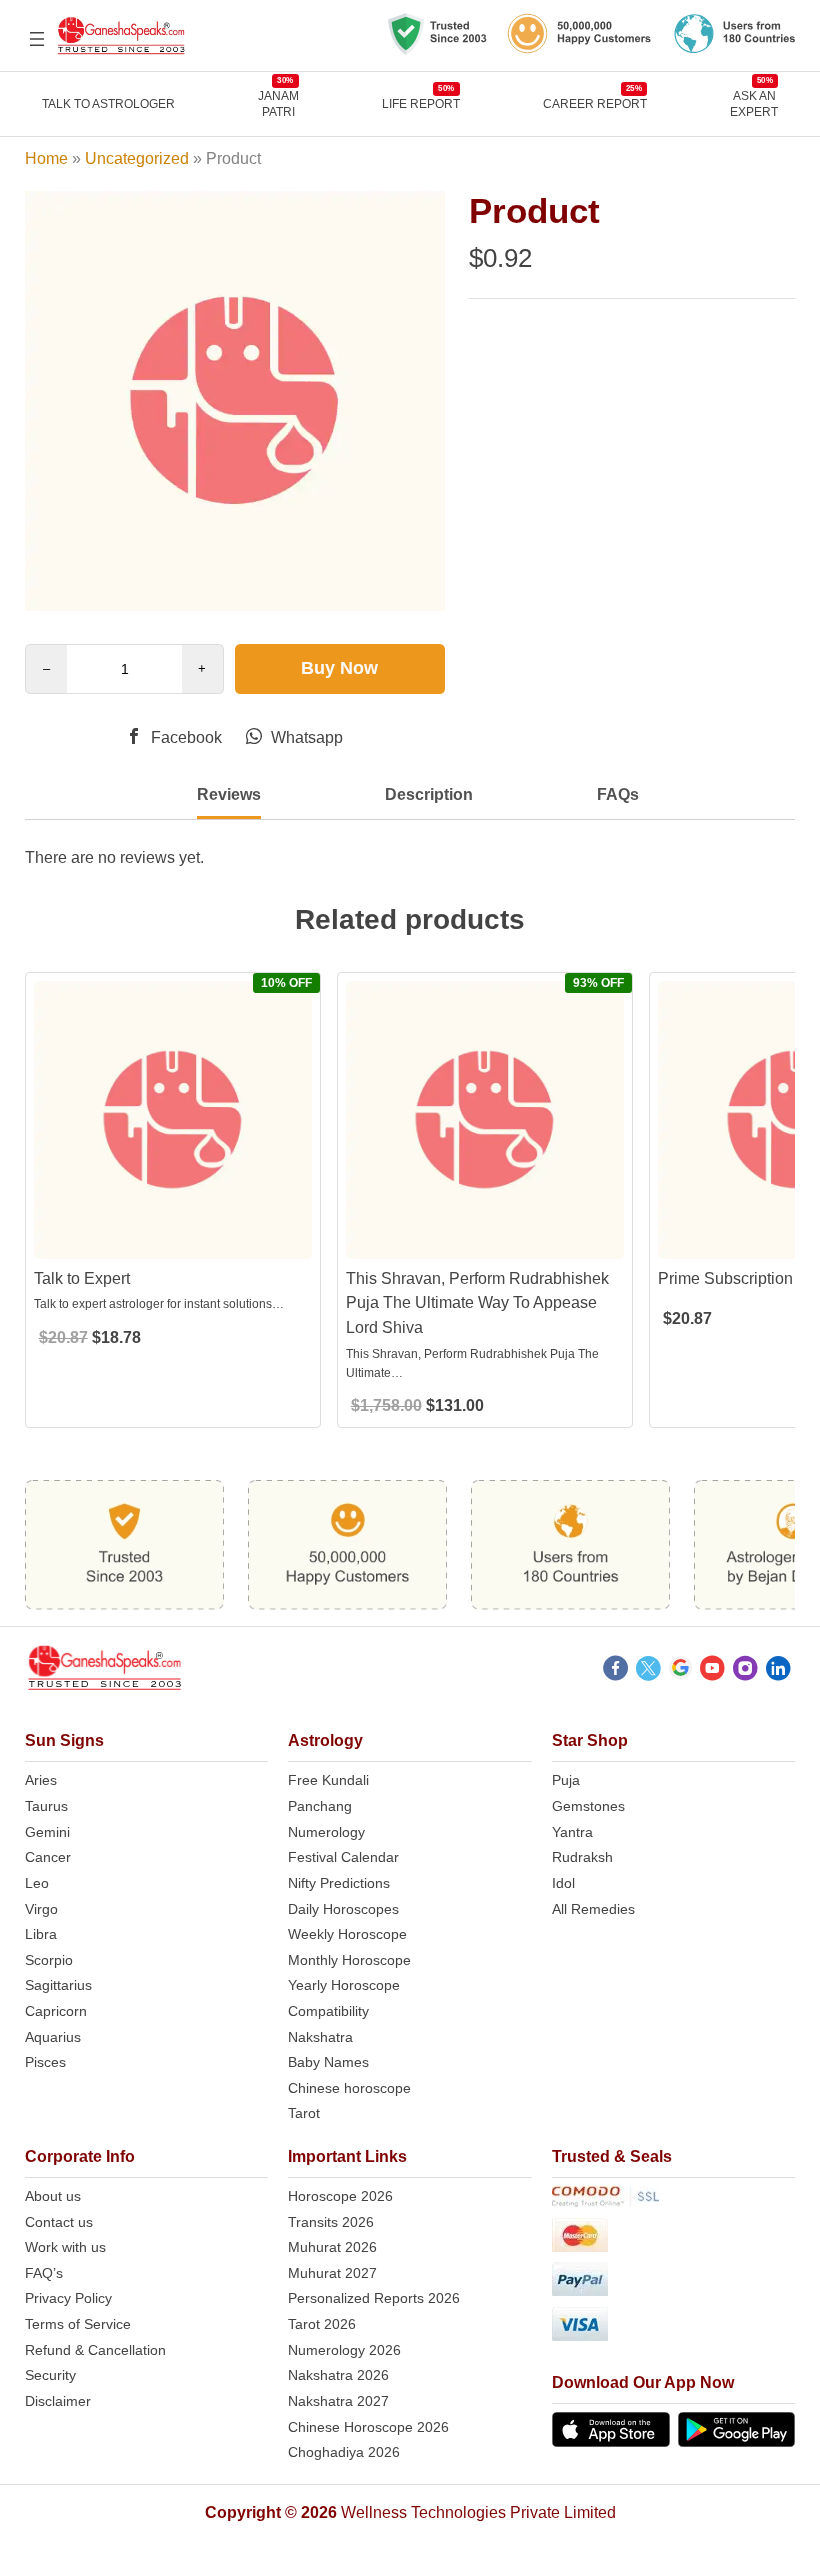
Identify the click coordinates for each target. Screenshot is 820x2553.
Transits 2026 (331, 2222)
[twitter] (648, 1671)
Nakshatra (320, 2037)
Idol (563, 1883)
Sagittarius (58, 1985)
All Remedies (593, 1909)
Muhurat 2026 (332, 2247)
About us (53, 2196)
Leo (37, 1883)
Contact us (59, 2222)
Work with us (65, 2247)
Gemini (47, 1832)
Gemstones (588, 1806)
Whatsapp (305, 737)
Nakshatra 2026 (338, 2375)
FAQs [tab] (618, 794)
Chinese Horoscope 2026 (368, 2427)
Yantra (572, 1832)
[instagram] (745, 1671)
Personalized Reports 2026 (374, 2298)
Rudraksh (582, 1857)
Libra (41, 1934)
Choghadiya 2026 (344, 2452)
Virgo (41, 1909)
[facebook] (615, 1671)
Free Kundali (328, 1780)
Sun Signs (64, 1740)
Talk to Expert (82, 1278)
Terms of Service (78, 2324)
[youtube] (712, 1671)
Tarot (304, 2113)
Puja (566, 1780)
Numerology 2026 (344, 2350)
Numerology (326, 1832)
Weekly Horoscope (347, 1934)
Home (46, 158)
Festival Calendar (343, 1857)
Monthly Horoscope (349, 1960)
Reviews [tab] (229, 794)
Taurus (46, 1806)
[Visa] (674, 2327)
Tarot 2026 (322, 2324)
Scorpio (49, 1960)
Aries (41, 1780)
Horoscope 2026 (340, 2196)
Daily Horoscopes (343, 1909)
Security (50, 2375)
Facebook (184, 737)
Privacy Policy (68, 2298)
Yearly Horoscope (344, 1985)
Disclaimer (58, 2401)
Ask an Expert (754, 103)
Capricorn (56, 2011)
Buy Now (339, 668)
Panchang (320, 1806)
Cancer (48, 1857)
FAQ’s (44, 2273)
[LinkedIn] (778, 1671)
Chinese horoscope (349, 2088)
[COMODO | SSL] (674, 2200)
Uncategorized (137, 158)
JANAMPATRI (278, 103)
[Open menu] (37, 39)
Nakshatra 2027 (338, 2401)
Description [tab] (429, 794)
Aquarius (53, 2037)
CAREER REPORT (595, 103)
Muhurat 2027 (332, 2273)
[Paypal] (674, 2282)
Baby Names (328, 2062)
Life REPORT (421, 103)
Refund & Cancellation (95, 2350)
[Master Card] (674, 2238)
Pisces (45, 2062)
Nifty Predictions (339, 1883)
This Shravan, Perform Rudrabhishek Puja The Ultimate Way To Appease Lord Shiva (477, 1303)
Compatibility (328, 2011)
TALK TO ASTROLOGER (108, 104)
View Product (172, 1241)
